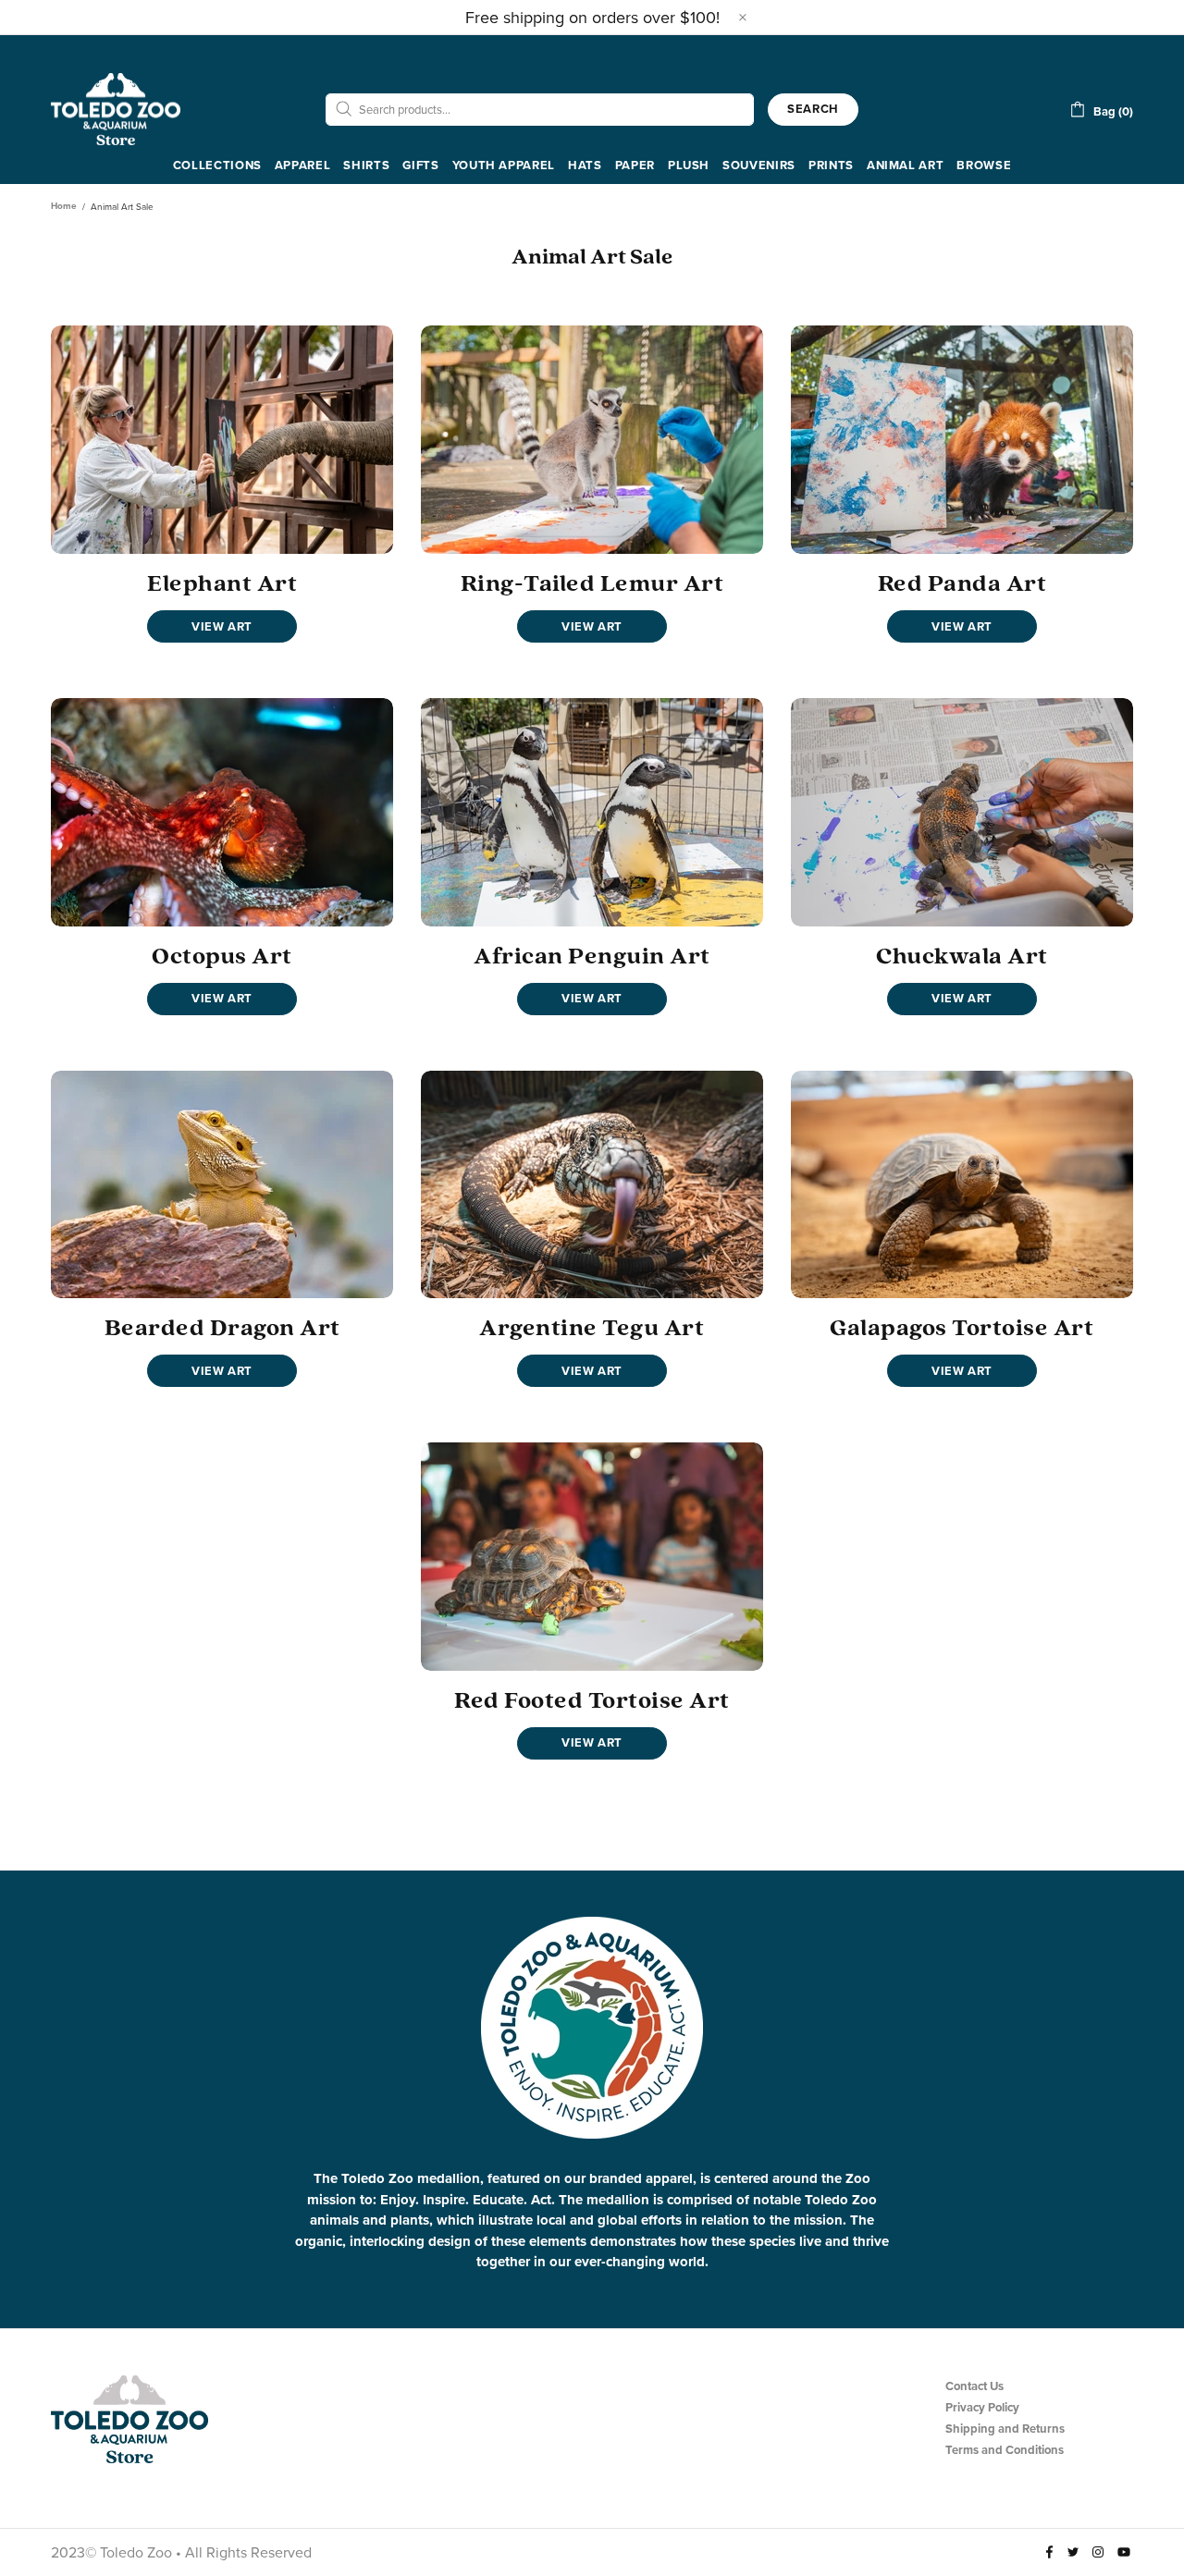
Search (813, 109)
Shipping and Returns (1005, 2429)
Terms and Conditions (1005, 2450)
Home (64, 206)
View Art (222, 626)
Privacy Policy (982, 2407)
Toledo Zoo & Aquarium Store (116, 109)
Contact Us (974, 2386)
